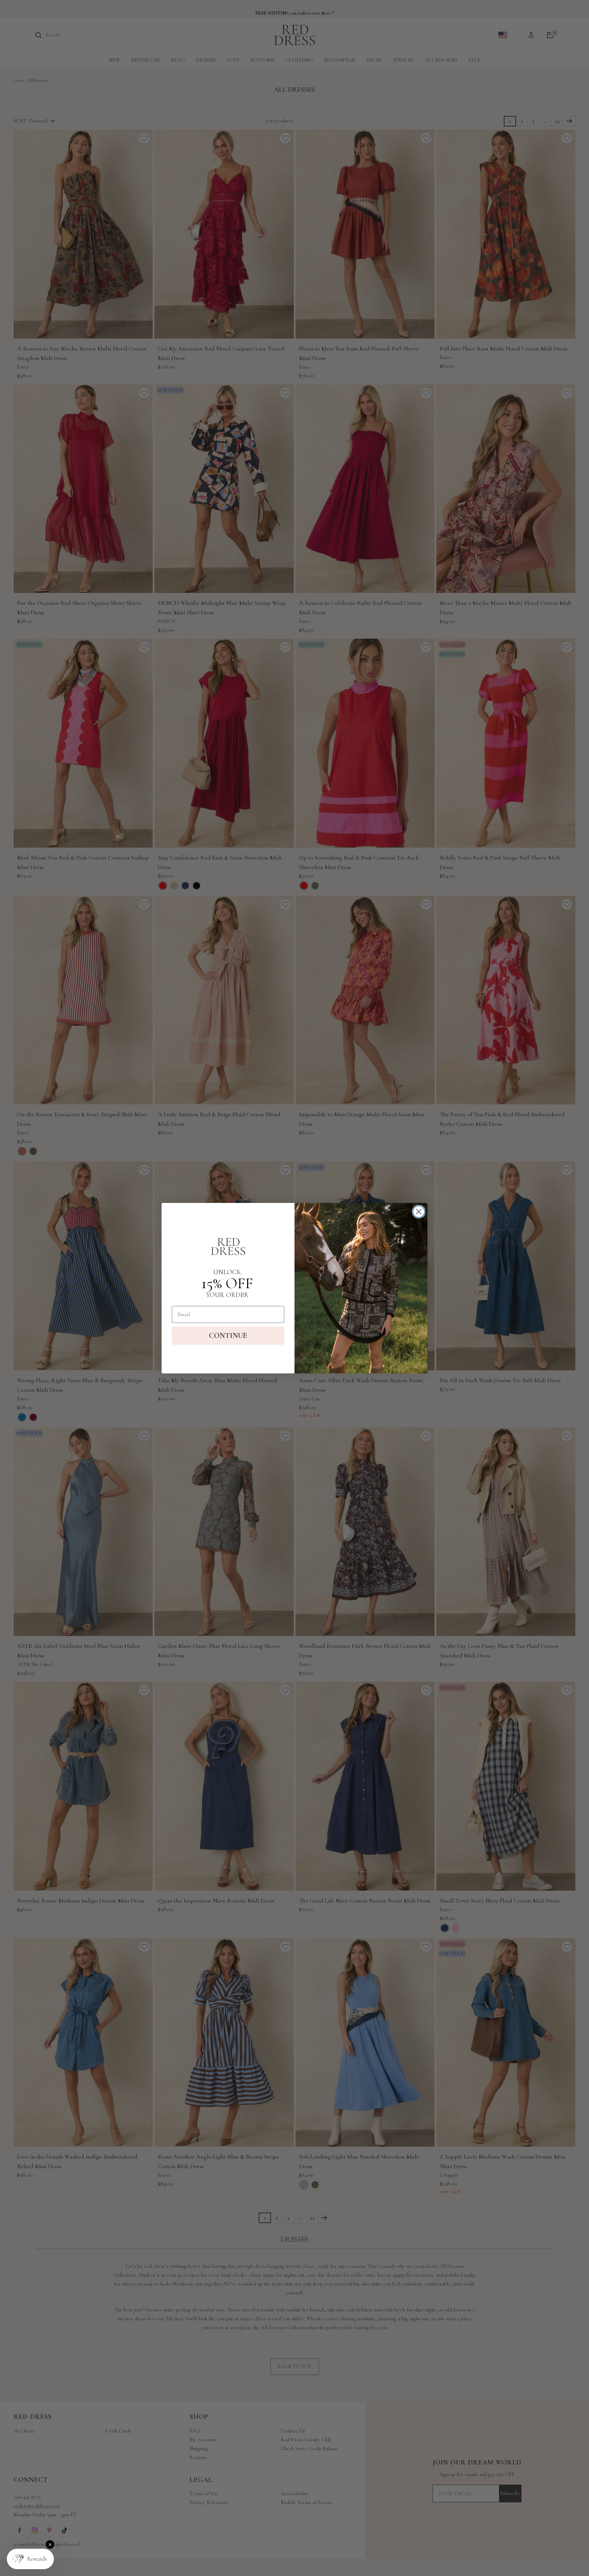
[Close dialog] (419, 1212)
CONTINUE (228, 1336)
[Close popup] (50, 2544)
